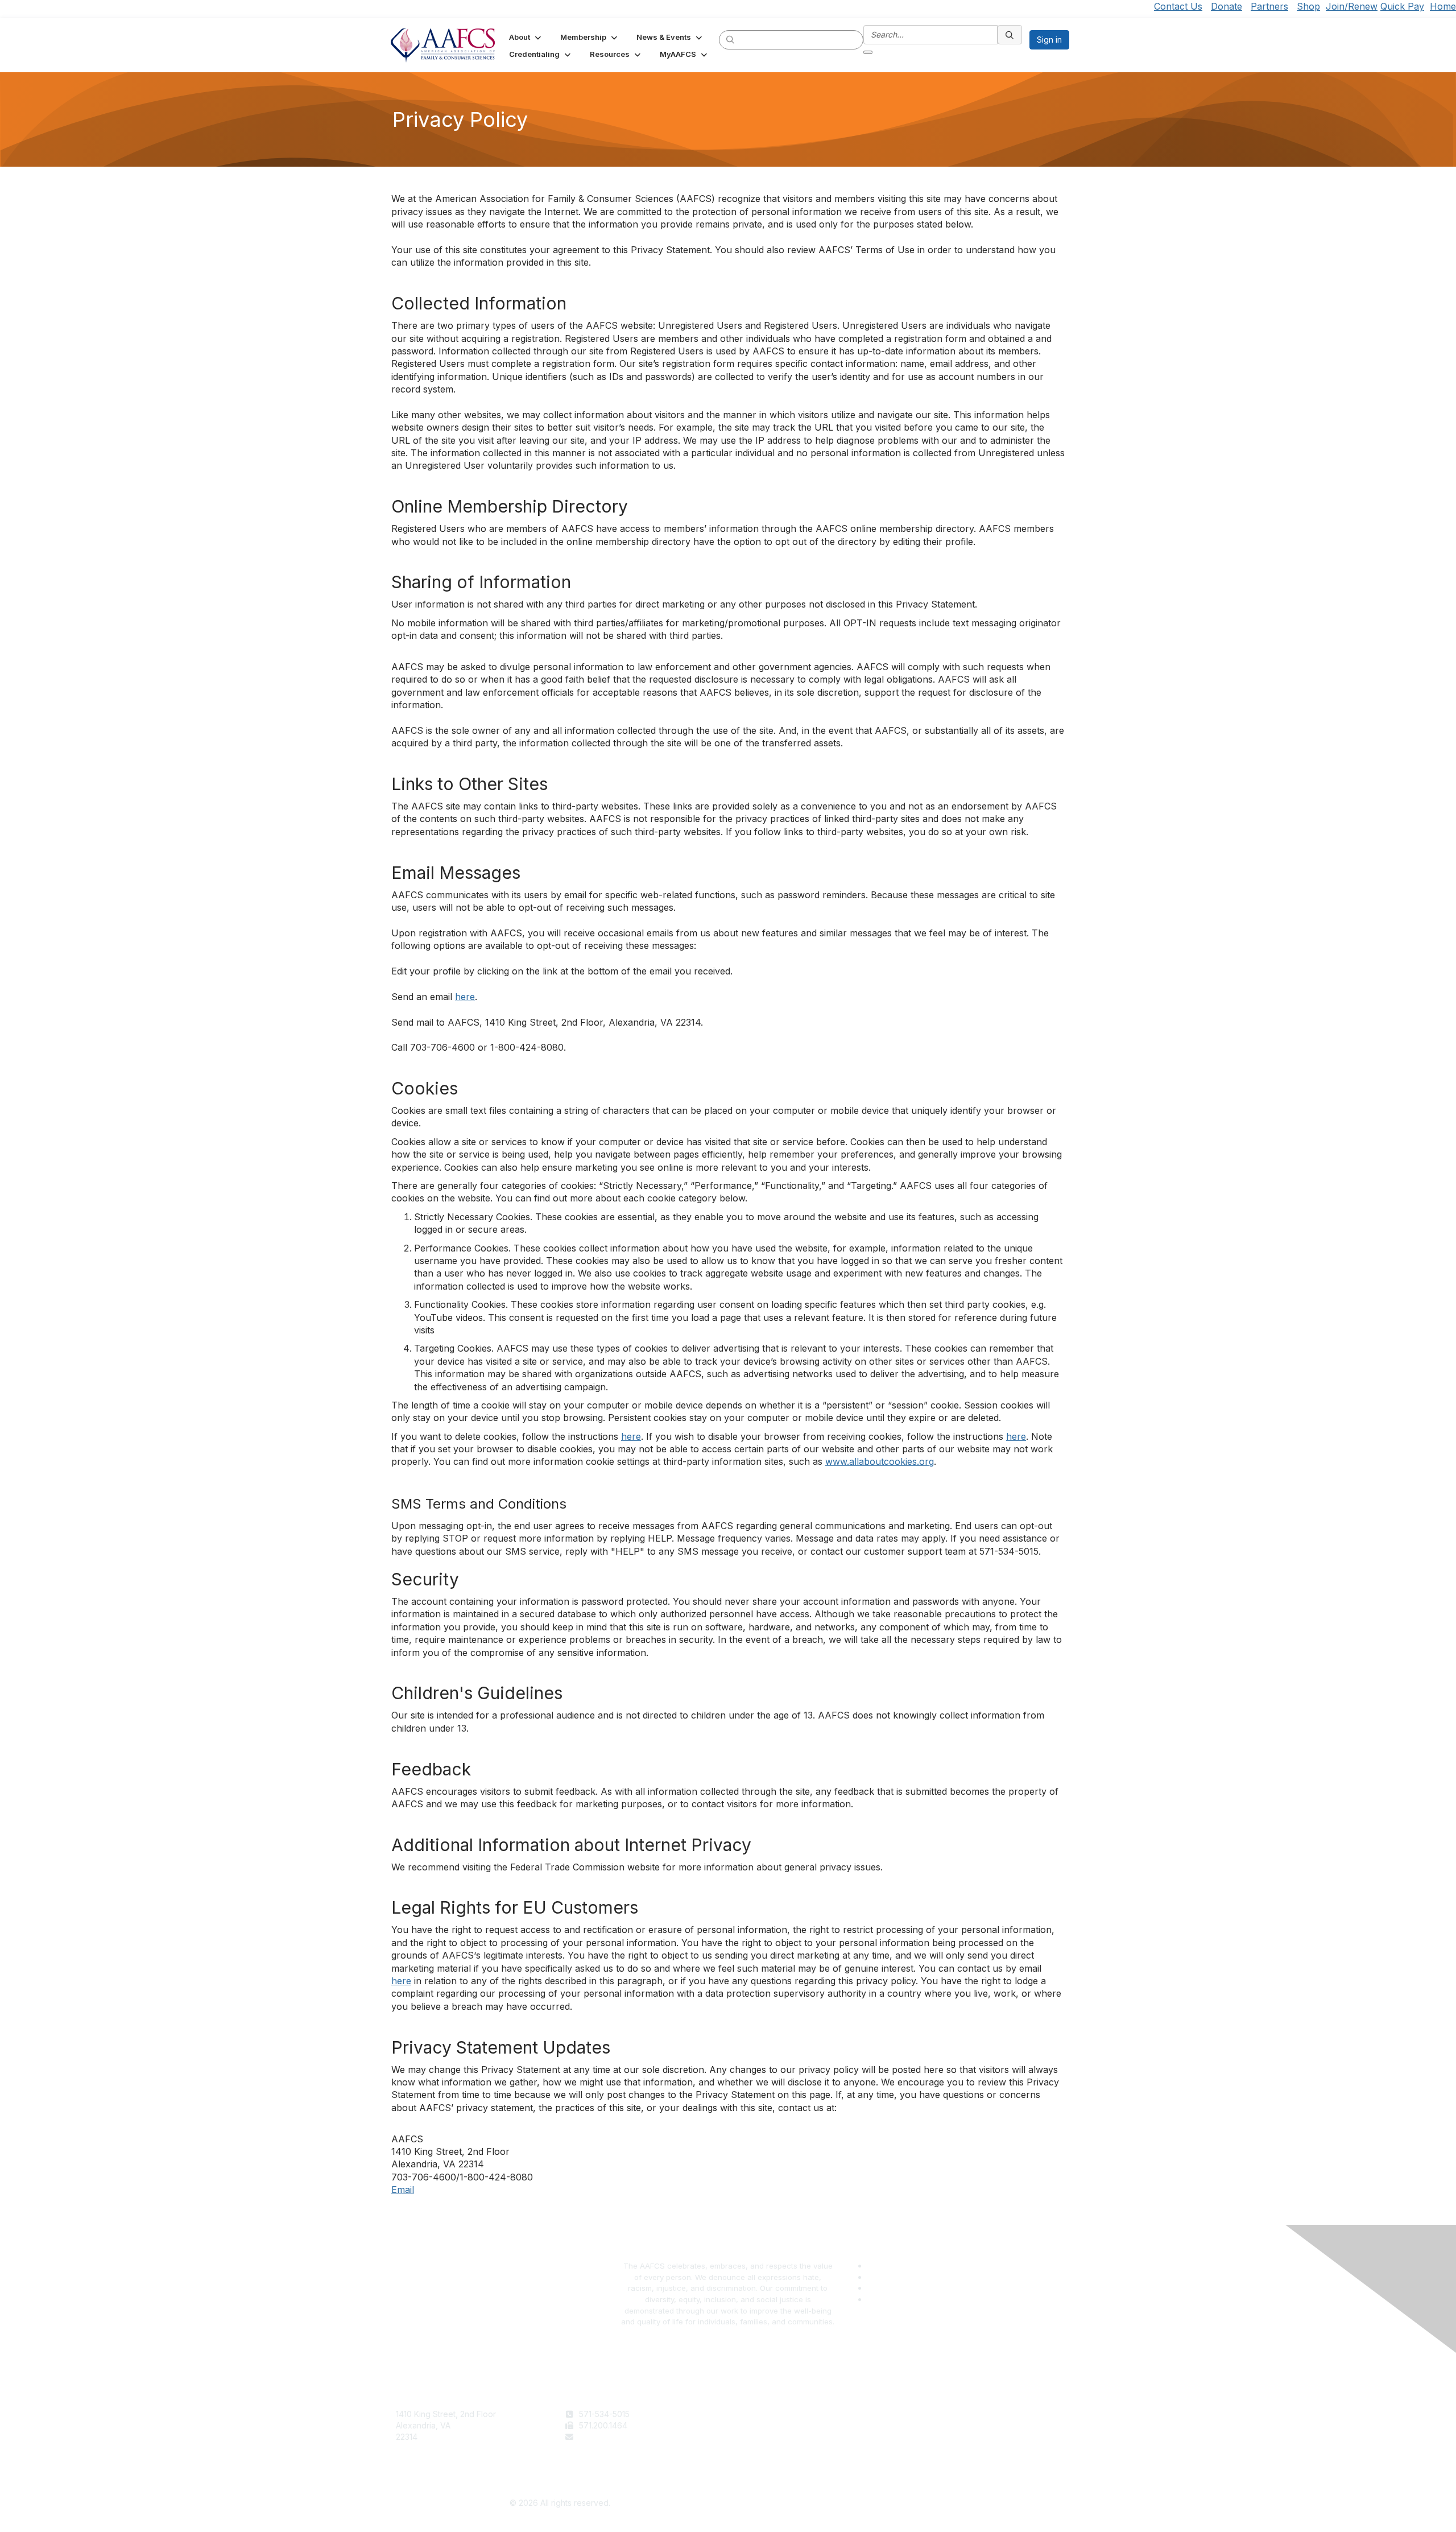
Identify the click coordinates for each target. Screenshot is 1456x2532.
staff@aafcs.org (609, 2437)
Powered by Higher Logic (897, 2504)
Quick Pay (1402, 6)
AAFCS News (757, 2425)
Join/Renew (1352, 6)
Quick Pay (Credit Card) (777, 2448)
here (465, 997)
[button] (526, 37)
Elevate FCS (755, 2437)
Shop (1308, 6)
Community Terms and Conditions (963, 2437)
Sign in (1049, 40)
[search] (731, 39)
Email (403, 2190)
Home (1443, 6)
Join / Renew (757, 2414)
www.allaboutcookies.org (880, 1461)
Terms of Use (926, 2414)
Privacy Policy (927, 2425)
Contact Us (1178, 6)
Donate (1227, 6)
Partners (1269, 6)
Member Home (760, 2459)
